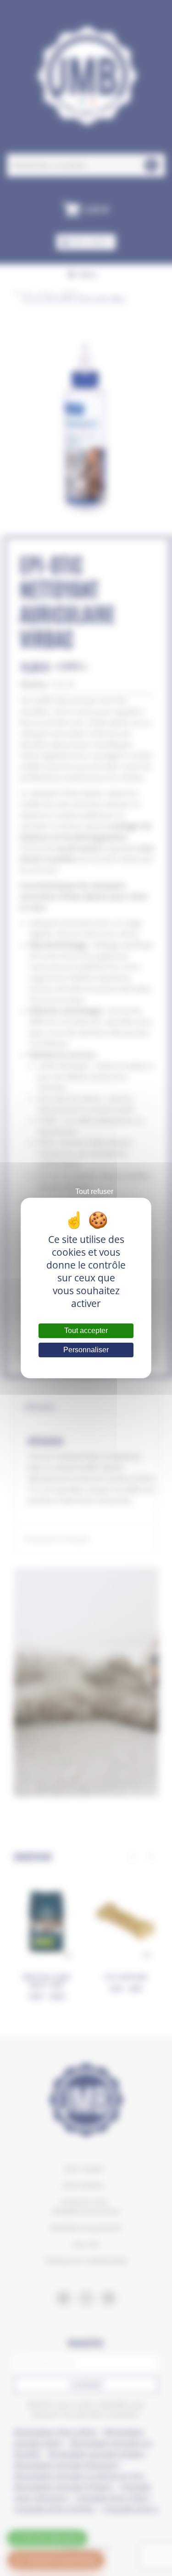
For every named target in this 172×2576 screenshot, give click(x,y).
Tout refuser (94, 1191)
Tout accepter (86, 1331)
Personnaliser (86, 1350)
